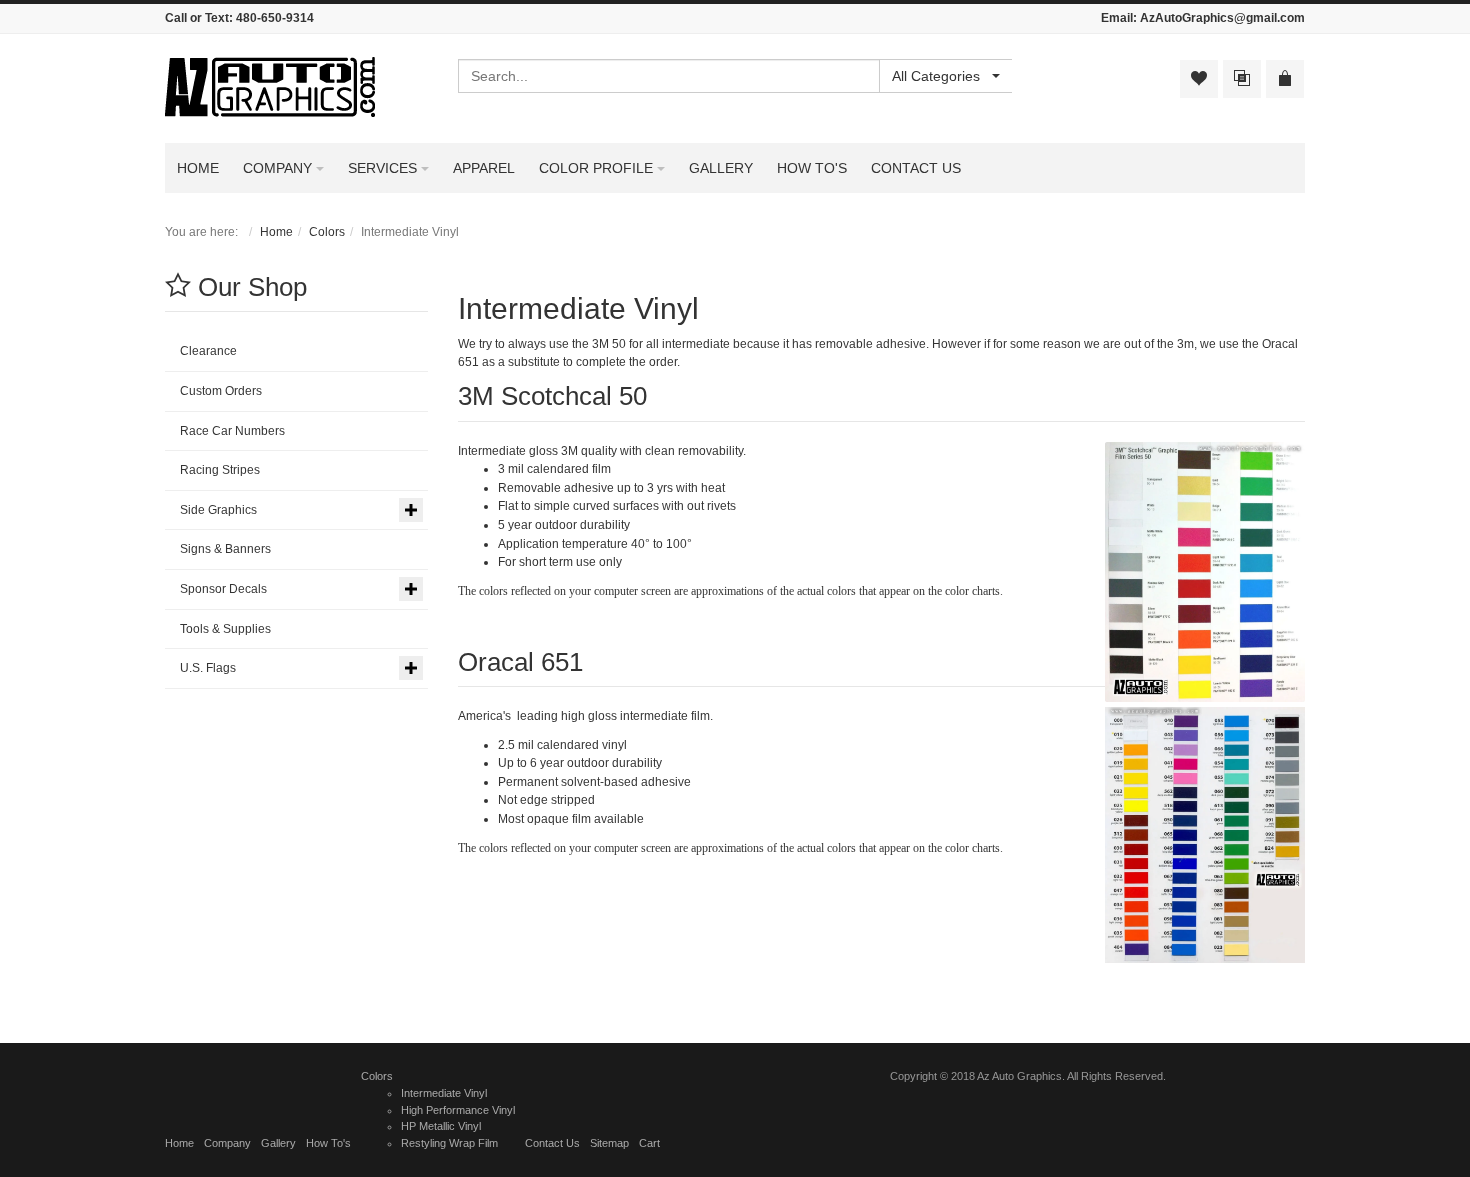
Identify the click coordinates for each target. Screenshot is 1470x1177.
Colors (327, 232)
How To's (328, 1143)
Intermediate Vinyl (444, 1093)
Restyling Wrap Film (449, 1143)
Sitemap (609, 1143)
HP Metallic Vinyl (441, 1126)
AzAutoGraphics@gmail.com (1222, 18)
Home (276, 232)
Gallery (278, 1143)
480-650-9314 (275, 18)
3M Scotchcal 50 (552, 396)
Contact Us (552, 1143)
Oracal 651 (520, 662)
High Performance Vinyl (458, 1110)
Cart (649, 1143)
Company (227, 1143)
